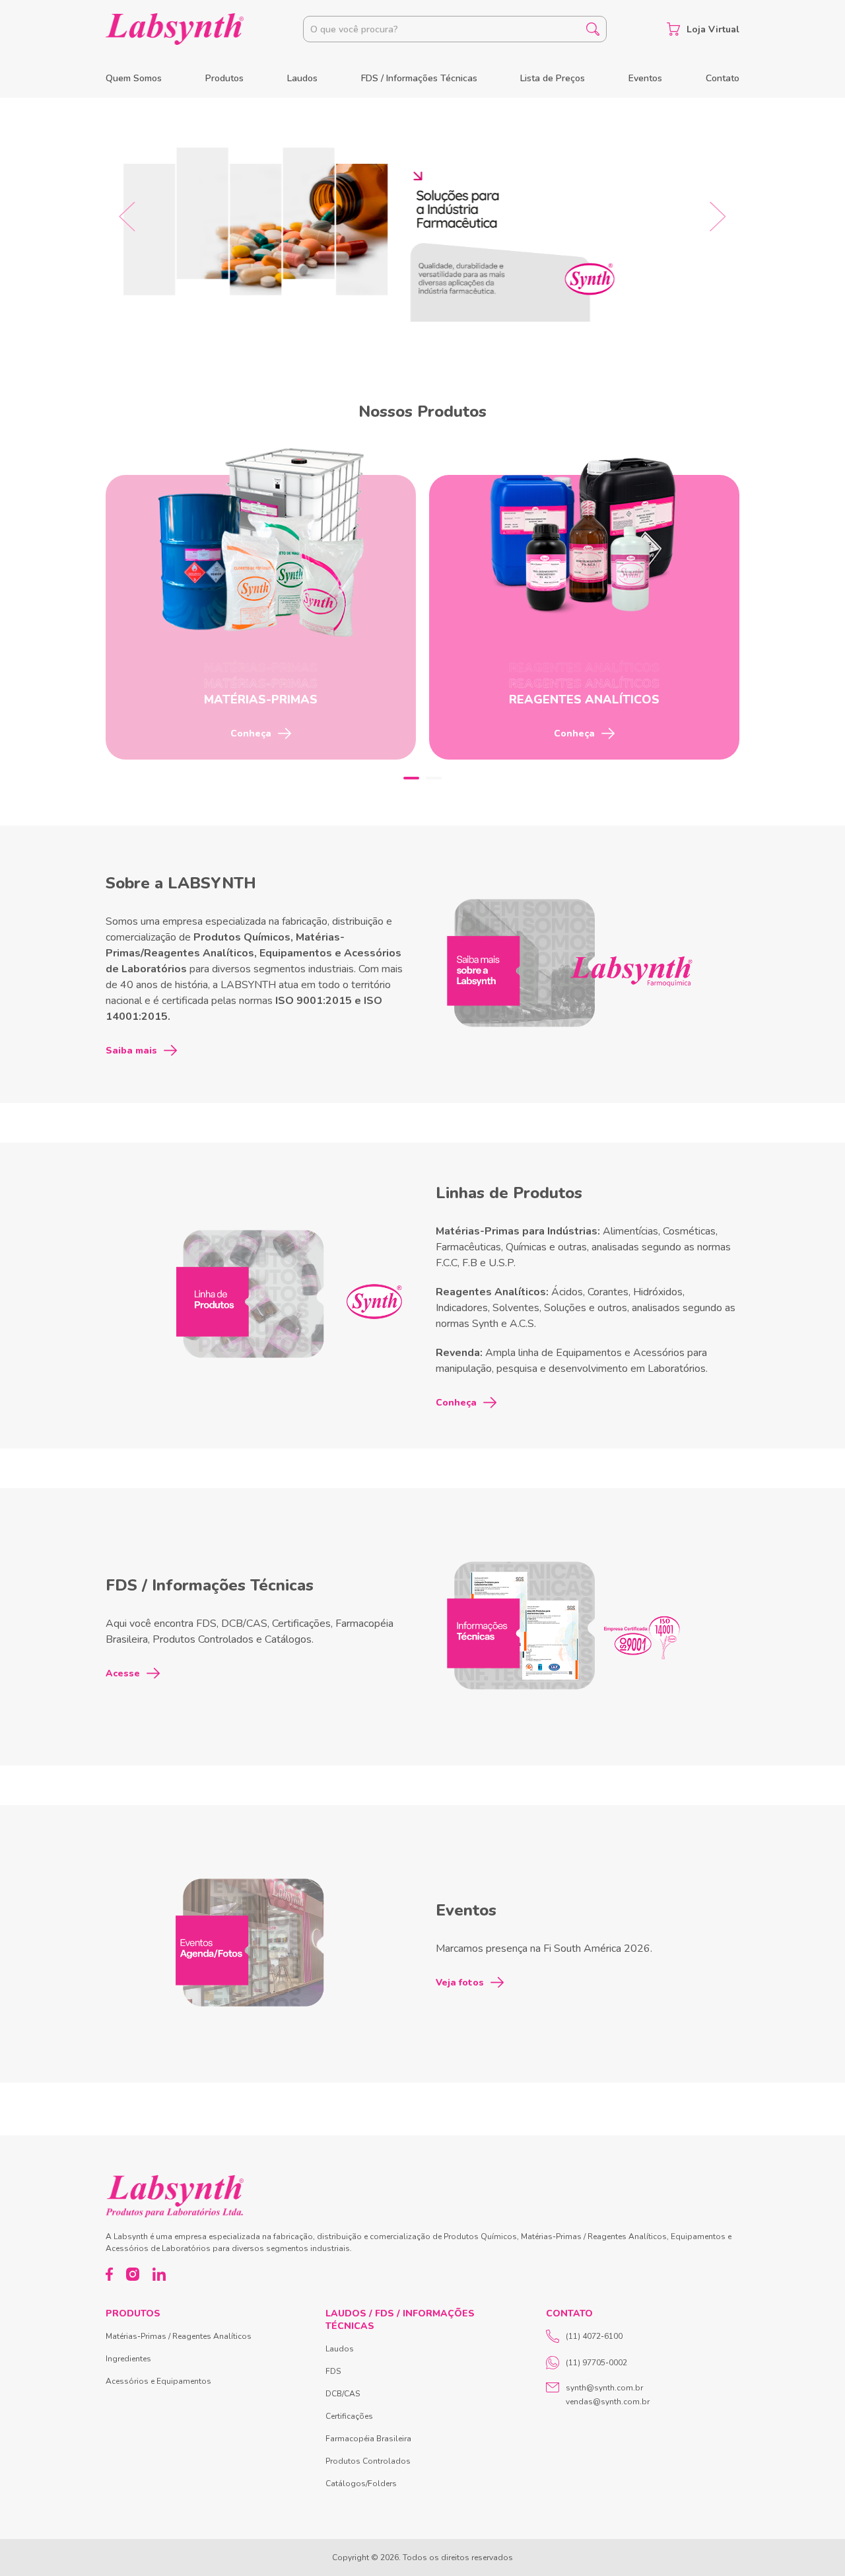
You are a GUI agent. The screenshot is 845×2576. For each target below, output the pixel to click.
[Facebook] (109, 2274)
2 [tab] (434, 778)
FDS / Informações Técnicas (419, 78)
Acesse (123, 1673)
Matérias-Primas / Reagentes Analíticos (179, 2336)
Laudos (302, 78)
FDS (333, 2371)
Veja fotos (460, 1983)
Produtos (224, 78)
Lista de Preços (553, 78)
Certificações (349, 2416)
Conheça (456, 1403)
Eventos (645, 78)
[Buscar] (593, 29)
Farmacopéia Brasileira (368, 2439)
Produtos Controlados (368, 2461)
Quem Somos (134, 78)
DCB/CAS (343, 2394)
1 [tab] (411, 778)
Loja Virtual (713, 29)
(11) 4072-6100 (594, 2336)
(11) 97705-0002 (596, 2363)
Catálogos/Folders (361, 2484)
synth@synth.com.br (604, 2388)
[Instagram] (133, 2274)
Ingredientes (128, 2359)
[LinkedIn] (159, 2274)
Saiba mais (131, 1051)
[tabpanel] (261, 617)
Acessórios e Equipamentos (158, 2381)
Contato (723, 78)
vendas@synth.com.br (608, 2402)
